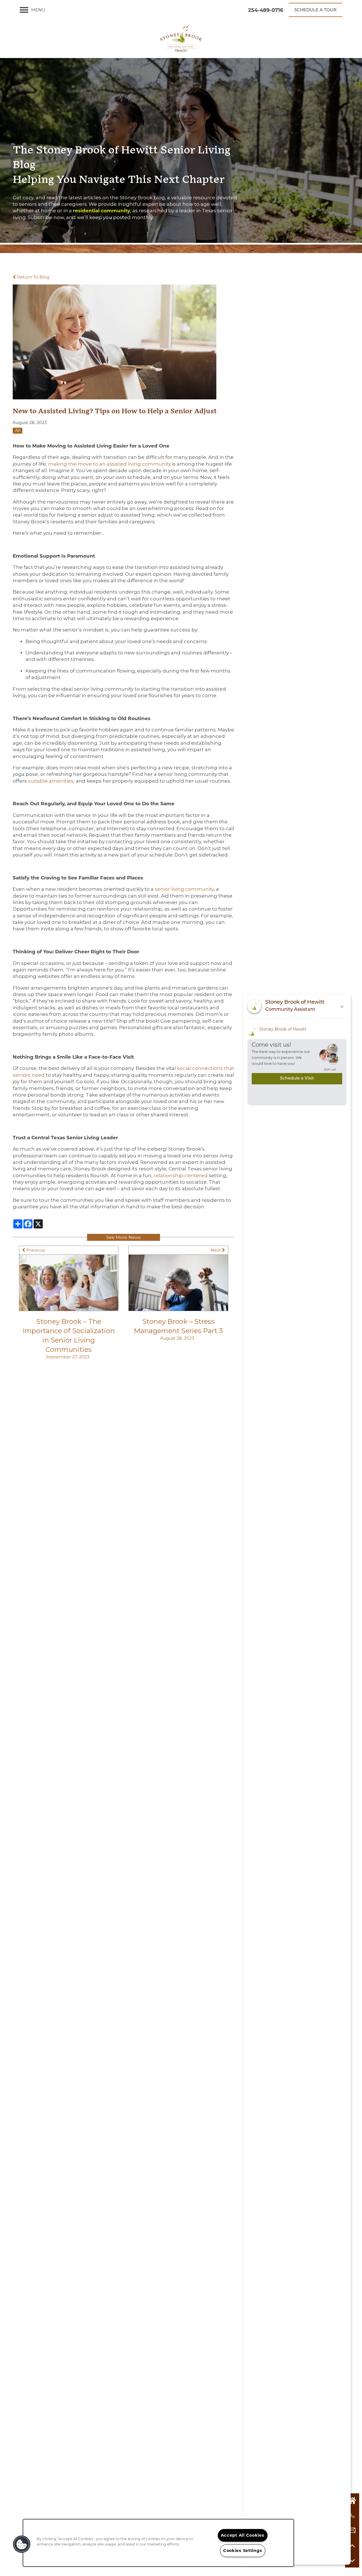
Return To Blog (33, 277)
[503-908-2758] (352, 2515)
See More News (123, 1237)
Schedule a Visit (297, 1079)
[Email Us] (352, 2530)
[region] (158, 2543)
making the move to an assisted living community (110, 464)
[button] (315, 10)
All (18, 430)
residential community (102, 211)
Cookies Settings (243, 2551)
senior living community (184, 889)
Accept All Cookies (243, 2535)
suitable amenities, (51, 781)
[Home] (352, 2500)
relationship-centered (181, 1175)
